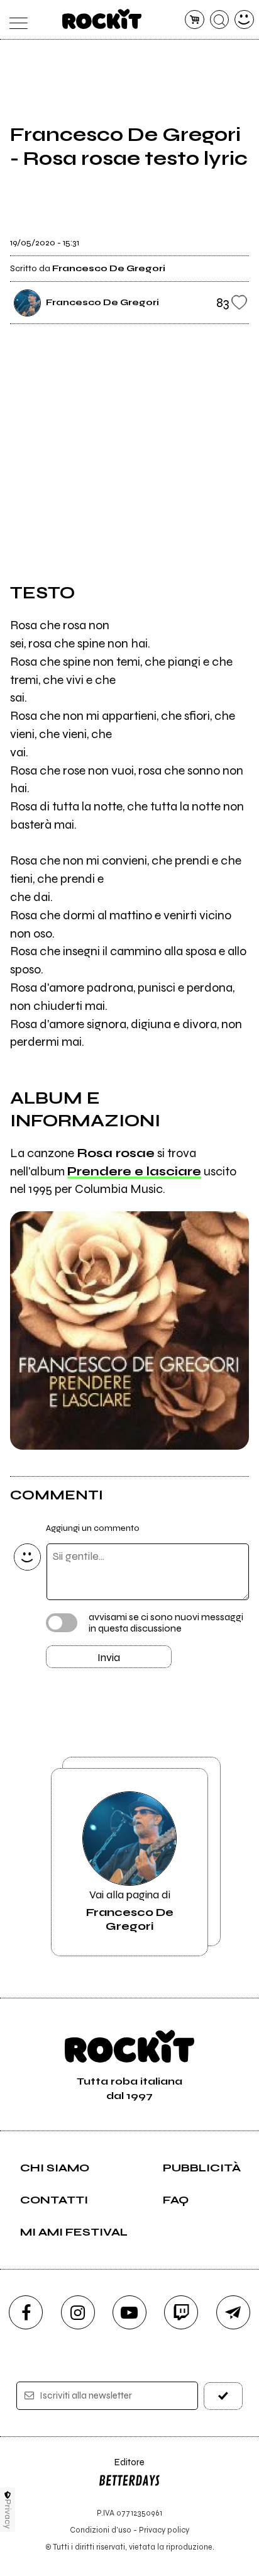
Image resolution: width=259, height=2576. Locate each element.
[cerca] (220, 20)
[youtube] (129, 2312)
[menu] (15, 20)
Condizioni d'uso (101, 2530)
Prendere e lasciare (134, 1171)
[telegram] (233, 2312)
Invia (109, 1657)
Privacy (8, 2514)
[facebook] (26, 2312)
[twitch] (181, 2312)
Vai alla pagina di (130, 1910)
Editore (121, 2468)
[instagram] (78, 2312)
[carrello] (195, 20)
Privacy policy (164, 2530)
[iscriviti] (223, 2396)
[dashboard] (244, 20)
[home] (102, 19)
